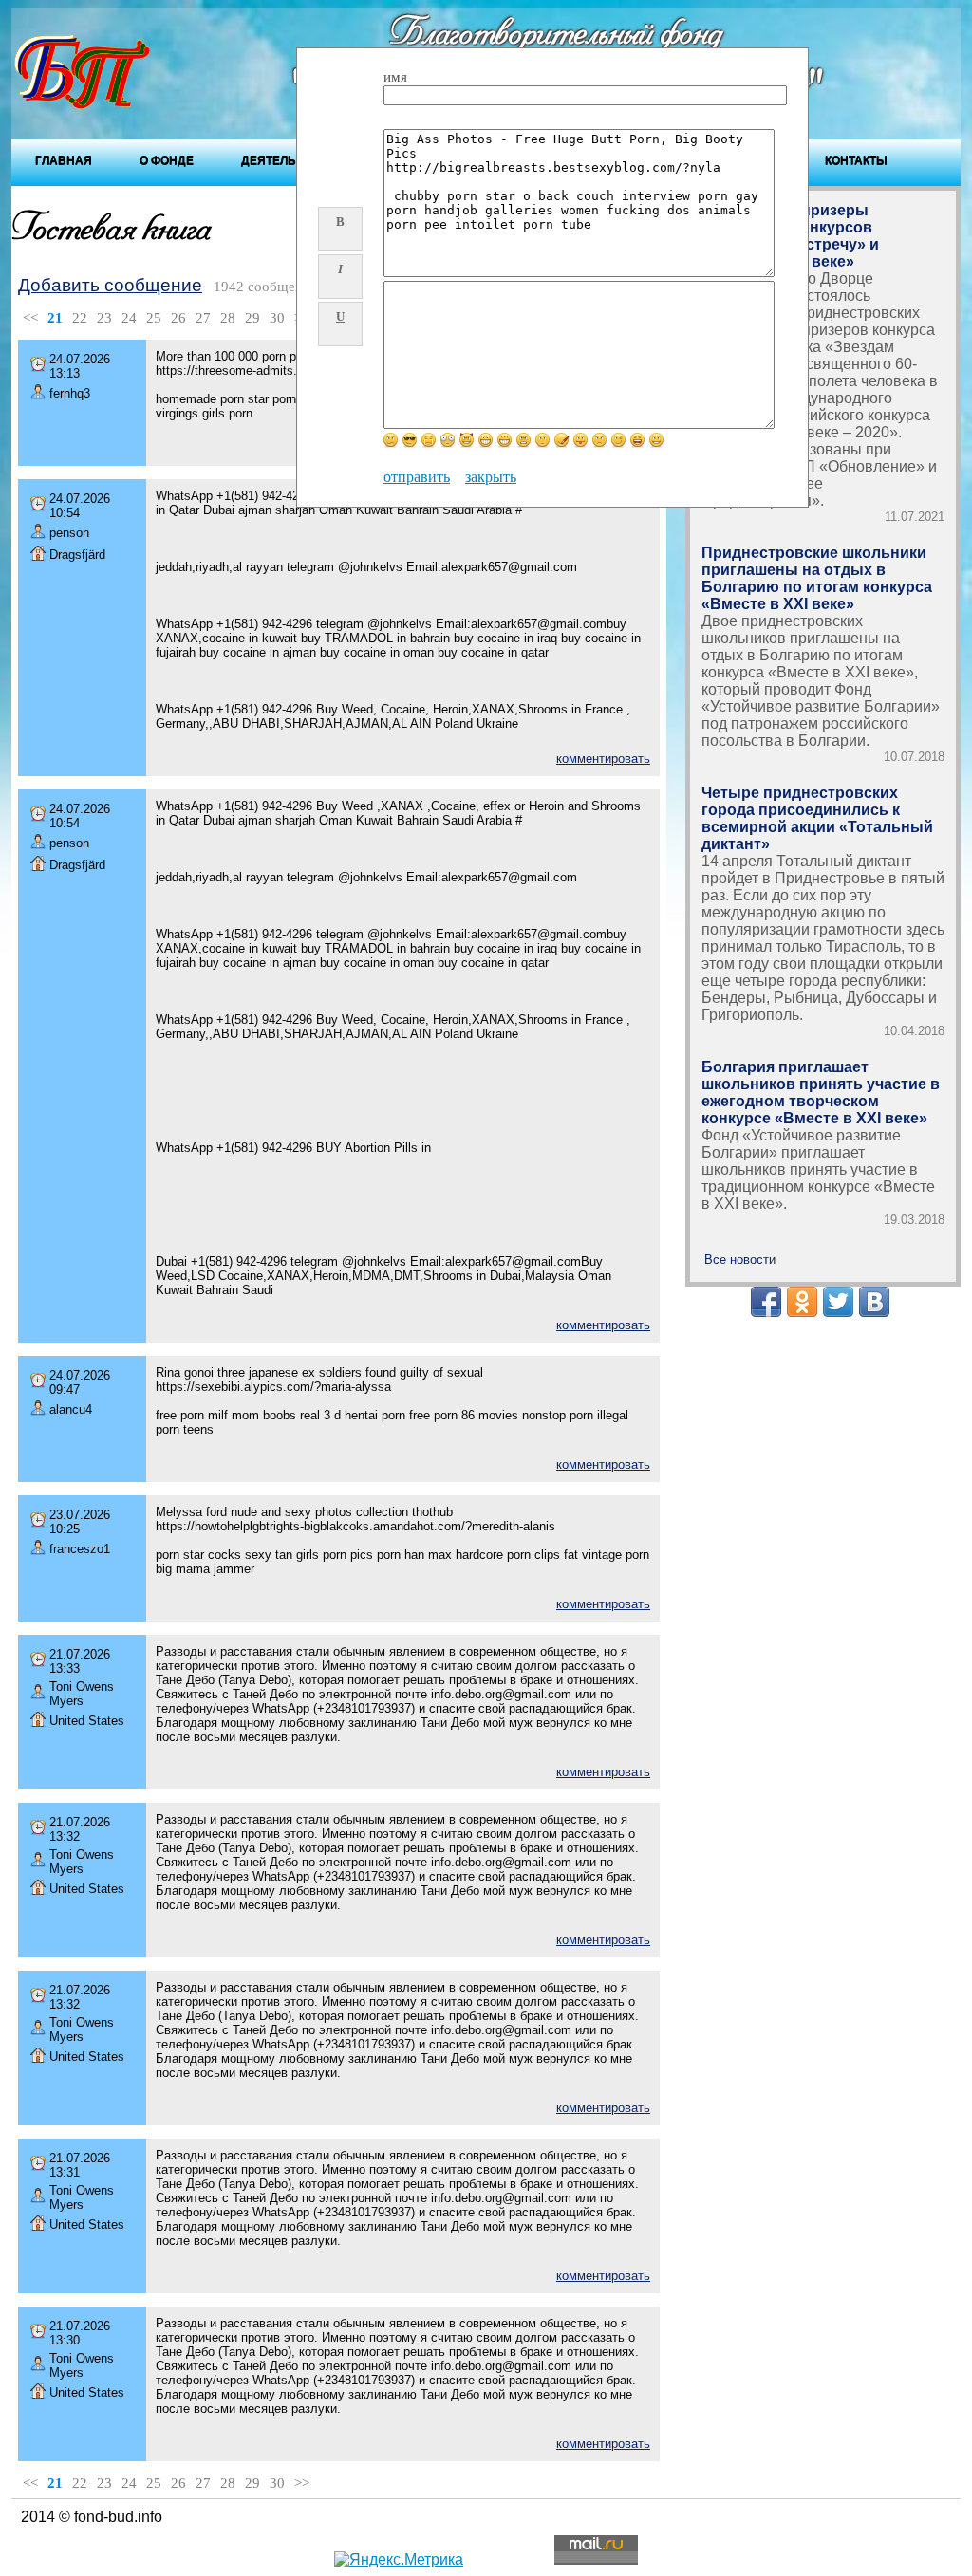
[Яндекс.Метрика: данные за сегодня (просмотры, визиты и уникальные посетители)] (399, 2560)
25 (154, 318)
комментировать (603, 759)
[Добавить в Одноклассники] (802, 1302)
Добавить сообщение (110, 285)
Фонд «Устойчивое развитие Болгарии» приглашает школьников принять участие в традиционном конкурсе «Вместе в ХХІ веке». (818, 1169)
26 (178, 318)
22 (80, 318)
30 (277, 318)
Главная (64, 160)
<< (30, 318)
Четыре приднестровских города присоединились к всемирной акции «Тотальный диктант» (817, 818)
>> (302, 2483)
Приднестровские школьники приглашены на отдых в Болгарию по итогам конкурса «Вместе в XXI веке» (817, 578)
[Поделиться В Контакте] (874, 1302)
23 (104, 318)
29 (252, 318)
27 (203, 318)
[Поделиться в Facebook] (766, 1302)
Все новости (740, 1260)
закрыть (491, 477)
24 (129, 318)
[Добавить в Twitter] (838, 1302)
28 (228, 318)
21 (55, 318)
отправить (417, 477)
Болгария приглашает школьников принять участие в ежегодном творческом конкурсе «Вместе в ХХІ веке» (821, 1093)
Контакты (856, 160)
